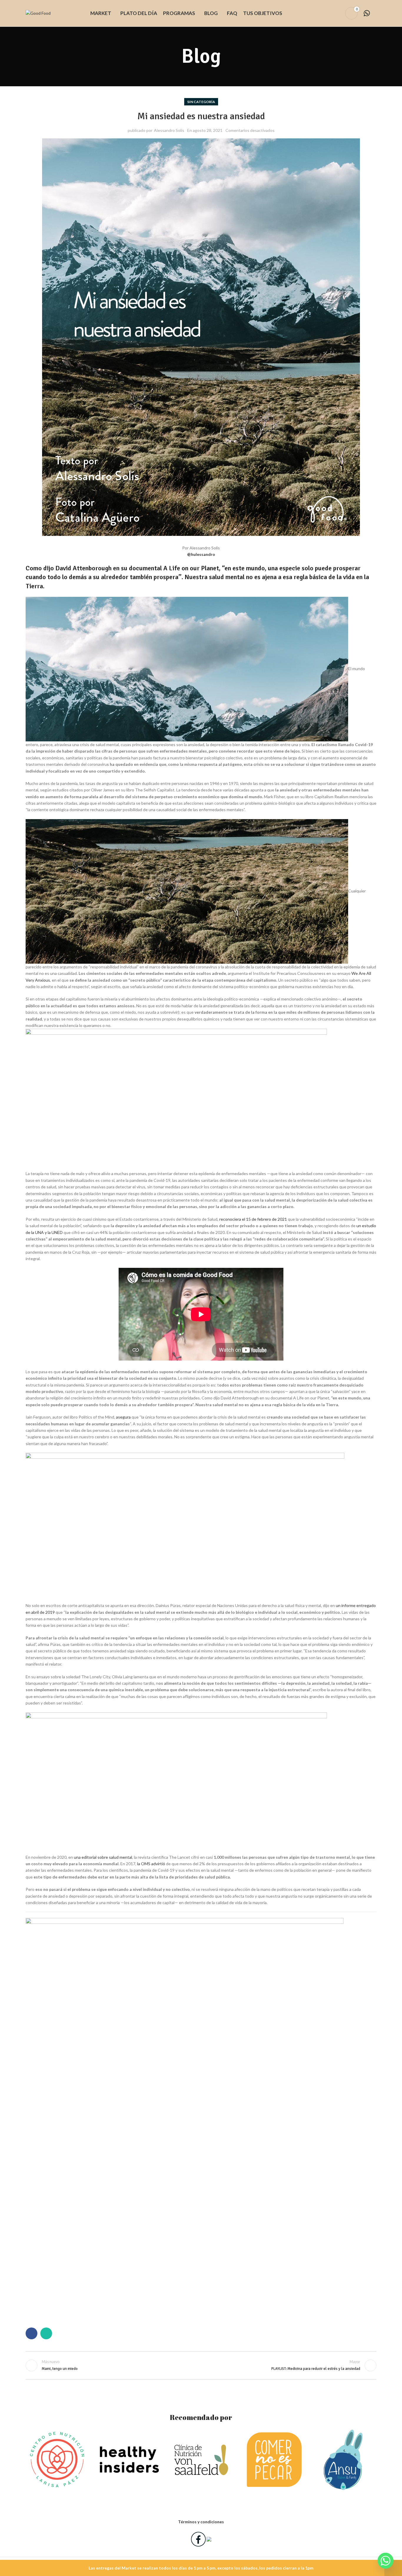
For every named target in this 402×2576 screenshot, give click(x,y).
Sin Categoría (201, 102)
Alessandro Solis (169, 130)
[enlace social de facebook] (31, 2333)
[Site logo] (38, 13)
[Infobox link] (370, 13)
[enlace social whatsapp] (46, 2333)
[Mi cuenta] (337, 13)
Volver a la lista (201, 2365)
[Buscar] (327, 13)
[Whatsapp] (386, 2561)
